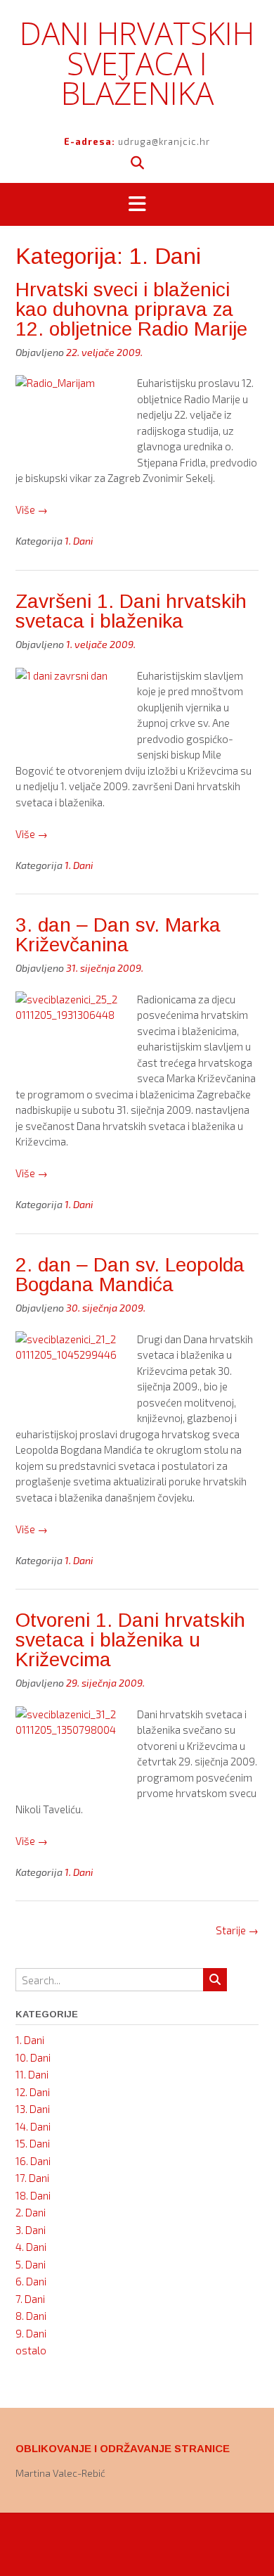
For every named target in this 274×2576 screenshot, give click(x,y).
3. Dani (31, 2230)
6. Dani (31, 2281)
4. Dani (31, 2247)
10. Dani (33, 2057)
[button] (137, 205)
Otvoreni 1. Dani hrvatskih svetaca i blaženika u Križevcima (130, 1640)
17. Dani (32, 2178)
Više (32, 509)
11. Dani (32, 2074)
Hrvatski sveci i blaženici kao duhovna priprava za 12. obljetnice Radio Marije (131, 309)
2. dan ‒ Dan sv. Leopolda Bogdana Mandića (130, 1275)
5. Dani (31, 2264)
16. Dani (33, 2161)
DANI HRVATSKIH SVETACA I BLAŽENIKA (137, 63)
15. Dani (33, 2143)
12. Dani (33, 2092)
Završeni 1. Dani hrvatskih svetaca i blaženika (131, 611)
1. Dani (79, 541)
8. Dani (31, 2316)
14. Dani (33, 2126)
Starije (237, 1930)
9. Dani (31, 2333)
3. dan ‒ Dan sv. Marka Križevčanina (118, 935)
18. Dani (33, 2195)
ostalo (31, 2350)
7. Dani (30, 2299)
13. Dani (33, 2109)
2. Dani (31, 2212)
